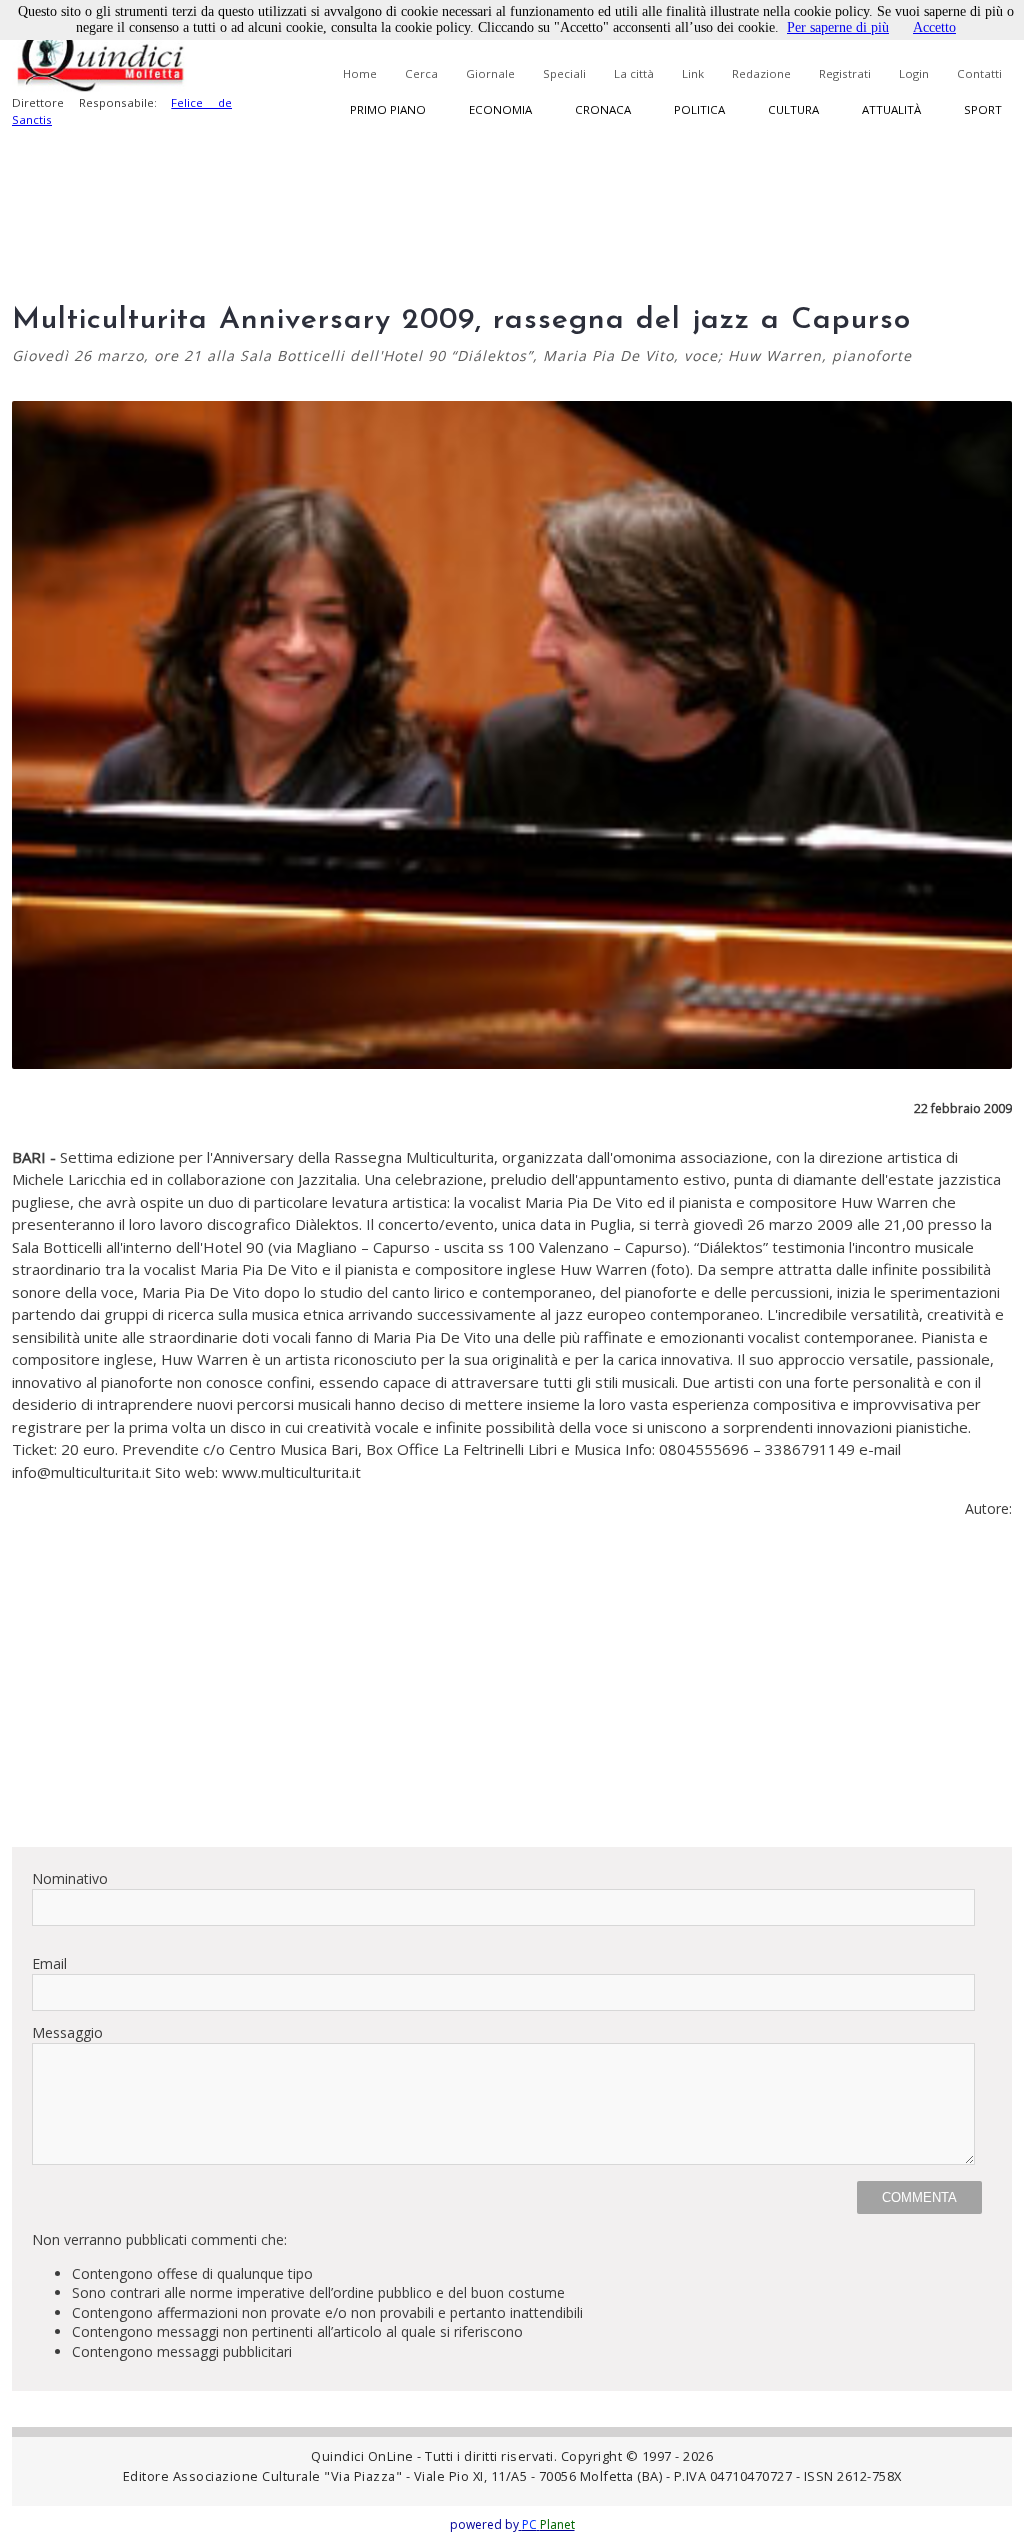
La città (634, 73)
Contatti (979, 73)
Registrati (845, 73)
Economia (500, 109)
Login (914, 73)
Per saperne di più (838, 27)
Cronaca (603, 109)
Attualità (891, 109)
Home (360, 73)
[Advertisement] (512, 1691)
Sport (983, 109)
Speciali (564, 73)
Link (693, 73)
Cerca (421, 73)
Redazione (761, 73)
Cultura (793, 109)
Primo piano (388, 109)
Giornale (490, 73)
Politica (699, 109)
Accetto (934, 27)
